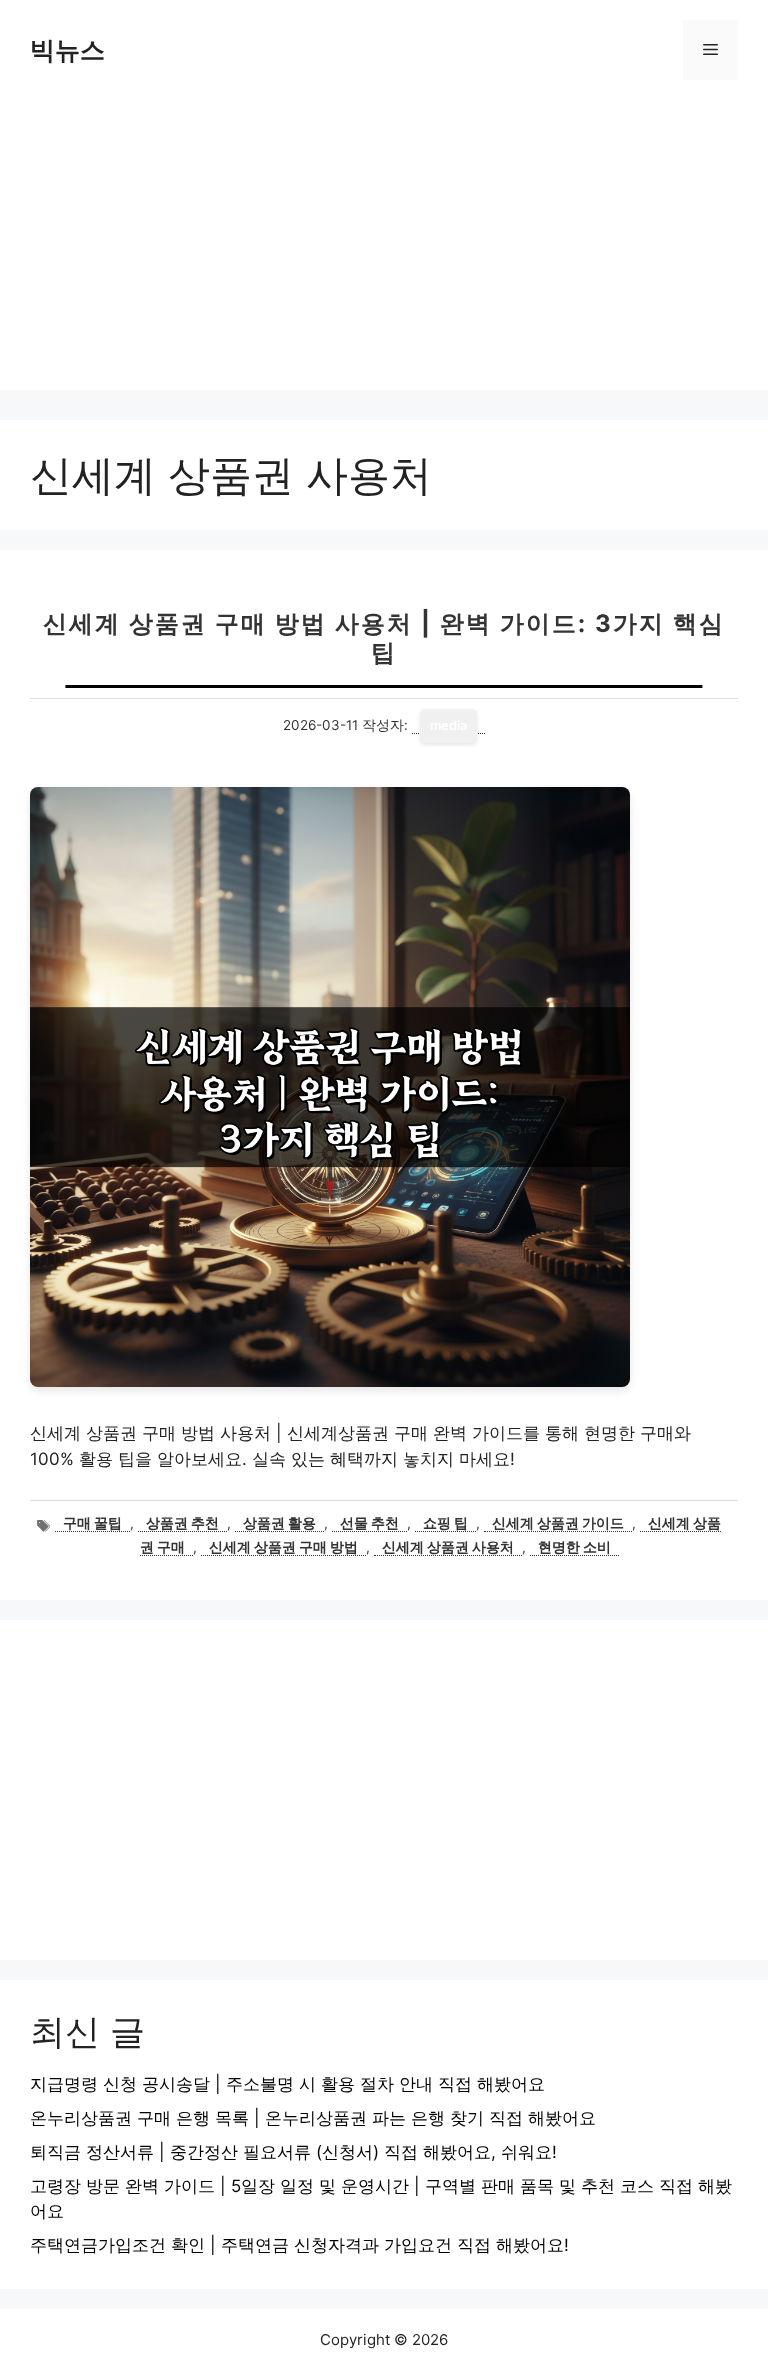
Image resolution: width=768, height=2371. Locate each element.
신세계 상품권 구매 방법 (283, 1547)
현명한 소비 (574, 1547)
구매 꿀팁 (92, 1523)
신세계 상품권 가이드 (558, 1523)
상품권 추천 (182, 1523)
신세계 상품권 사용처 (448, 1547)
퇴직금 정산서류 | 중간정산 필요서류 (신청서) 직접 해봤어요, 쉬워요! (293, 2152)
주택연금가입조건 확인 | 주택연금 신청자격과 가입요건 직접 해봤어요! (299, 2245)
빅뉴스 (67, 50)
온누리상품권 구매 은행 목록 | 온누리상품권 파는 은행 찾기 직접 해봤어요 (313, 2118)
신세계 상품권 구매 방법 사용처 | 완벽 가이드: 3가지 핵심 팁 (384, 638)
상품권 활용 (279, 1523)
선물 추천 (369, 1523)
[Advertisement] (384, 250)
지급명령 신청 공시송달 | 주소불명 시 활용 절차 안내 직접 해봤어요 (287, 2084)
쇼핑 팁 (445, 1523)
